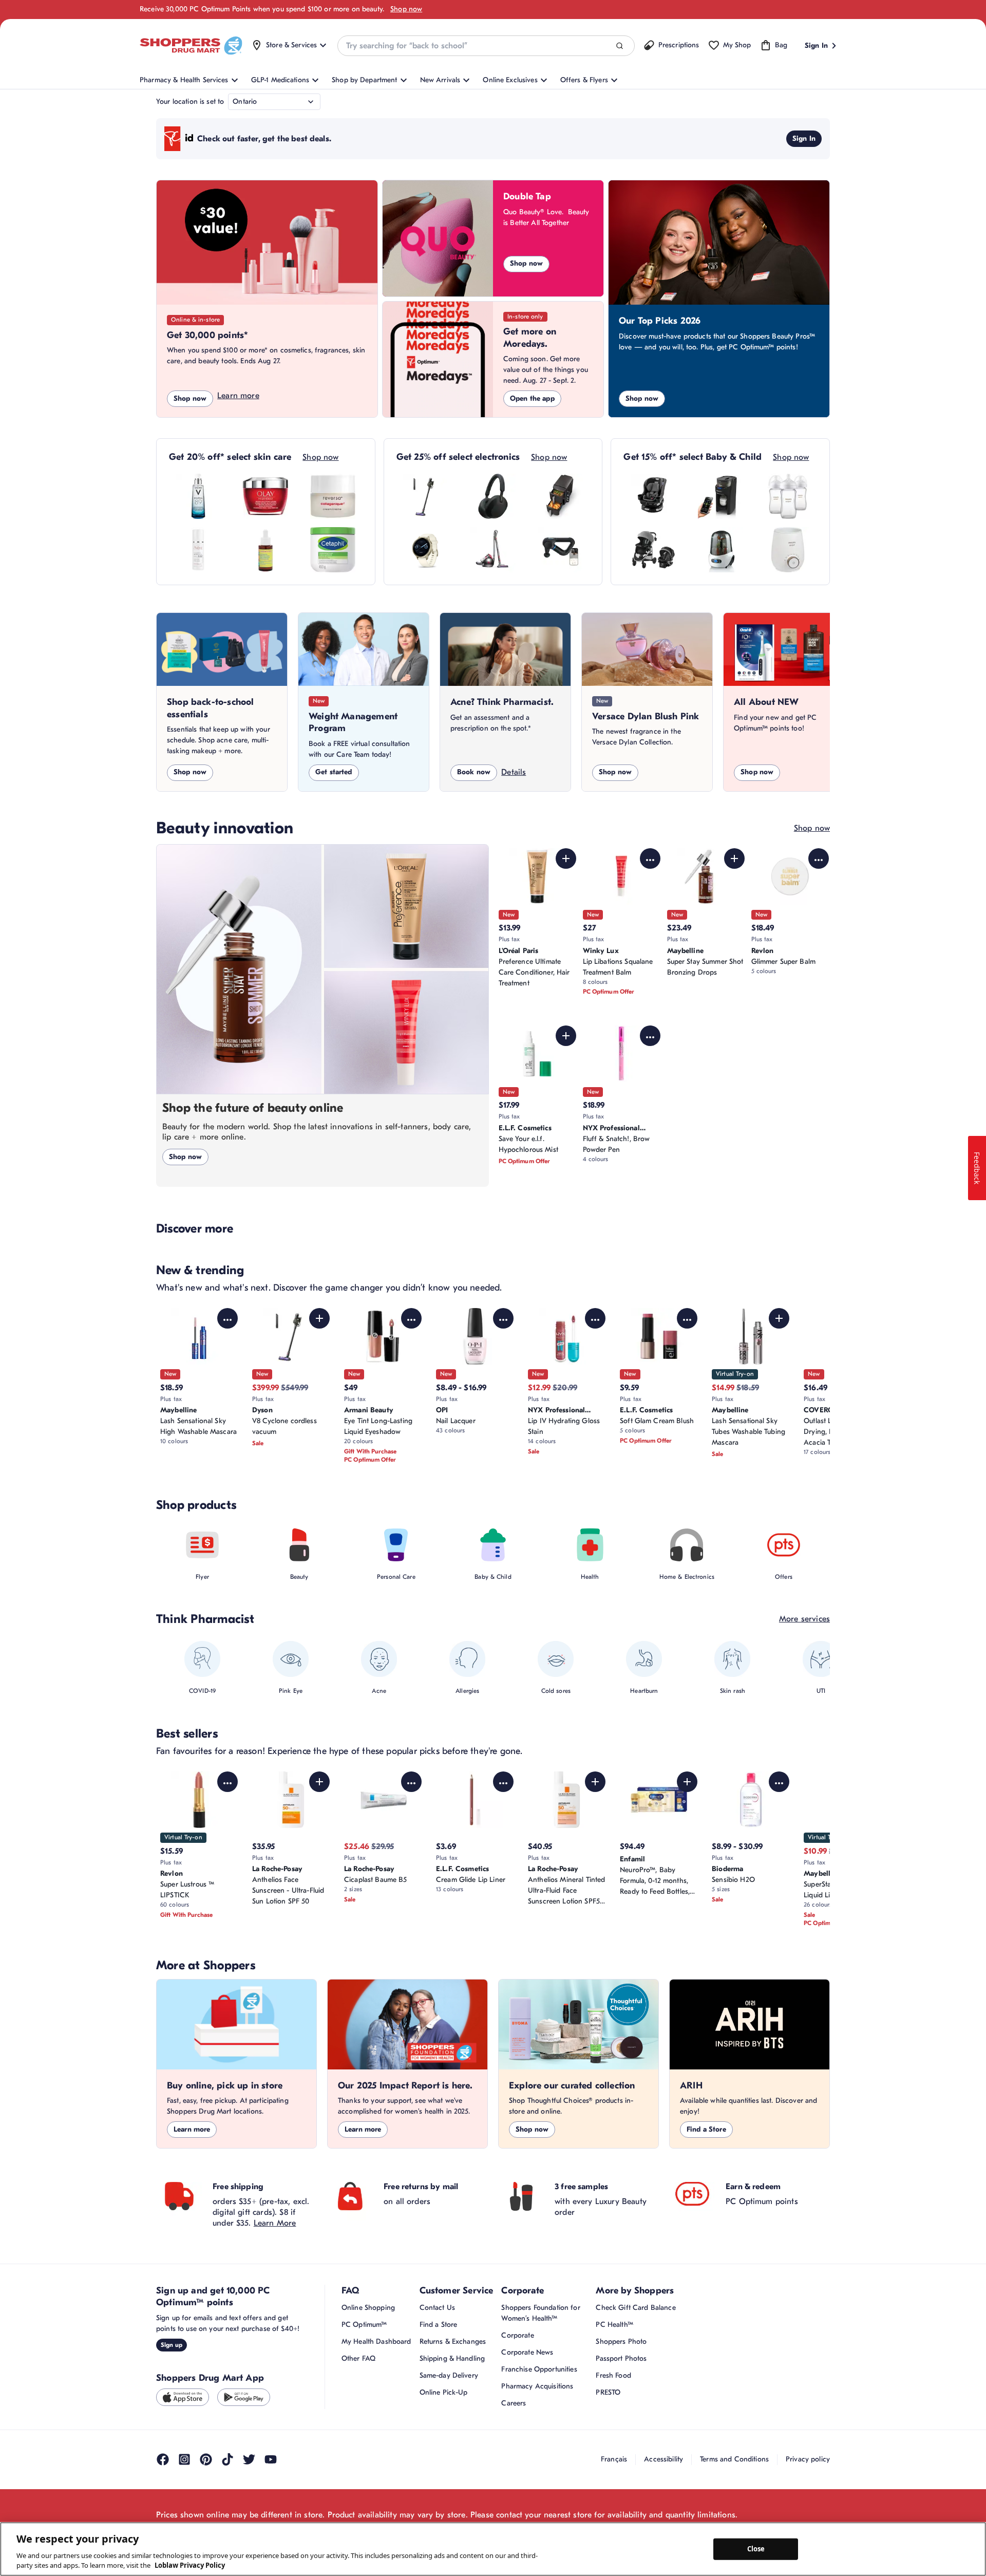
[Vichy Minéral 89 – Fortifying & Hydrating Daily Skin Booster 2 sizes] (198, 496)
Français (614, 2459)
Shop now (406, 9)
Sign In (804, 138)
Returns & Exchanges (453, 2341)
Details (514, 772)
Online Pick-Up (444, 2392)
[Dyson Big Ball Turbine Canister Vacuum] (493, 550)
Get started (334, 772)
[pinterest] (206, 2459)
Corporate (517, 2335)
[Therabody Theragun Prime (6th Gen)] (560, 550)
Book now (474, 772)
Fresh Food (613, 2375)
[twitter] (249, 2459)
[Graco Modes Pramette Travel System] (653, 550)
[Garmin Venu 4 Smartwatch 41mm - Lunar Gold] (426, 550)
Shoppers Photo (621, 2341)
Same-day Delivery (449, 2375)
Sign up (172, 2345)
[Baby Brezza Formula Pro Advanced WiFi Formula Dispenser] (720, 496)
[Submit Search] (620, 46)
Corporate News (527, 2352)
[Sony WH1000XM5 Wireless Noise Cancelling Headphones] (493, 496)
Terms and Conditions (734, 2459)
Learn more (238, 396)
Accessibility (663, 2459)
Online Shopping (368, 2308)
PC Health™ (614, 2325)
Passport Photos (621, 2358)
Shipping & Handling (452, 2358)
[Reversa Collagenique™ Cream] (333, 496)
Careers (514, 2403)
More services (804, 1619)
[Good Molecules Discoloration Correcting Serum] (266, 550)
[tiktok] (227, 2459)
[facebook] (163, 2459)
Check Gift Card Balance (636, 2308)
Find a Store (706, 2129)
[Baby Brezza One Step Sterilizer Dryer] (720, 550)
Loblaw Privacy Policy (190, 2565)
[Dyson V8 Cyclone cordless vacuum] (426, 496)
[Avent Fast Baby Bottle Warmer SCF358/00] (788, 550)
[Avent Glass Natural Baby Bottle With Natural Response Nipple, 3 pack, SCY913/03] (788, 496)
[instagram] (184, 2459)
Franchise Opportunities (539, 2369)
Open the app (532, 398)
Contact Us (437, 2308)
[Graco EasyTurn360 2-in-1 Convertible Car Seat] (653, 496)
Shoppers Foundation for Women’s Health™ (541, 2313)
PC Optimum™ (364, 2325)
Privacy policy (808, 2459)
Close (756, 2549)
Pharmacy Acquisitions (537, 2386)
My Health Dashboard (376, 2341)
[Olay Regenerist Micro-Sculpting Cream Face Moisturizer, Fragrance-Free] (266, 496)
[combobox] (486, 46)
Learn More (275, 2223)
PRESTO (608, 2392)
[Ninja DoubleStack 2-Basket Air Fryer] (560, 496)
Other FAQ (358, 2358)
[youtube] (271, 2459)
